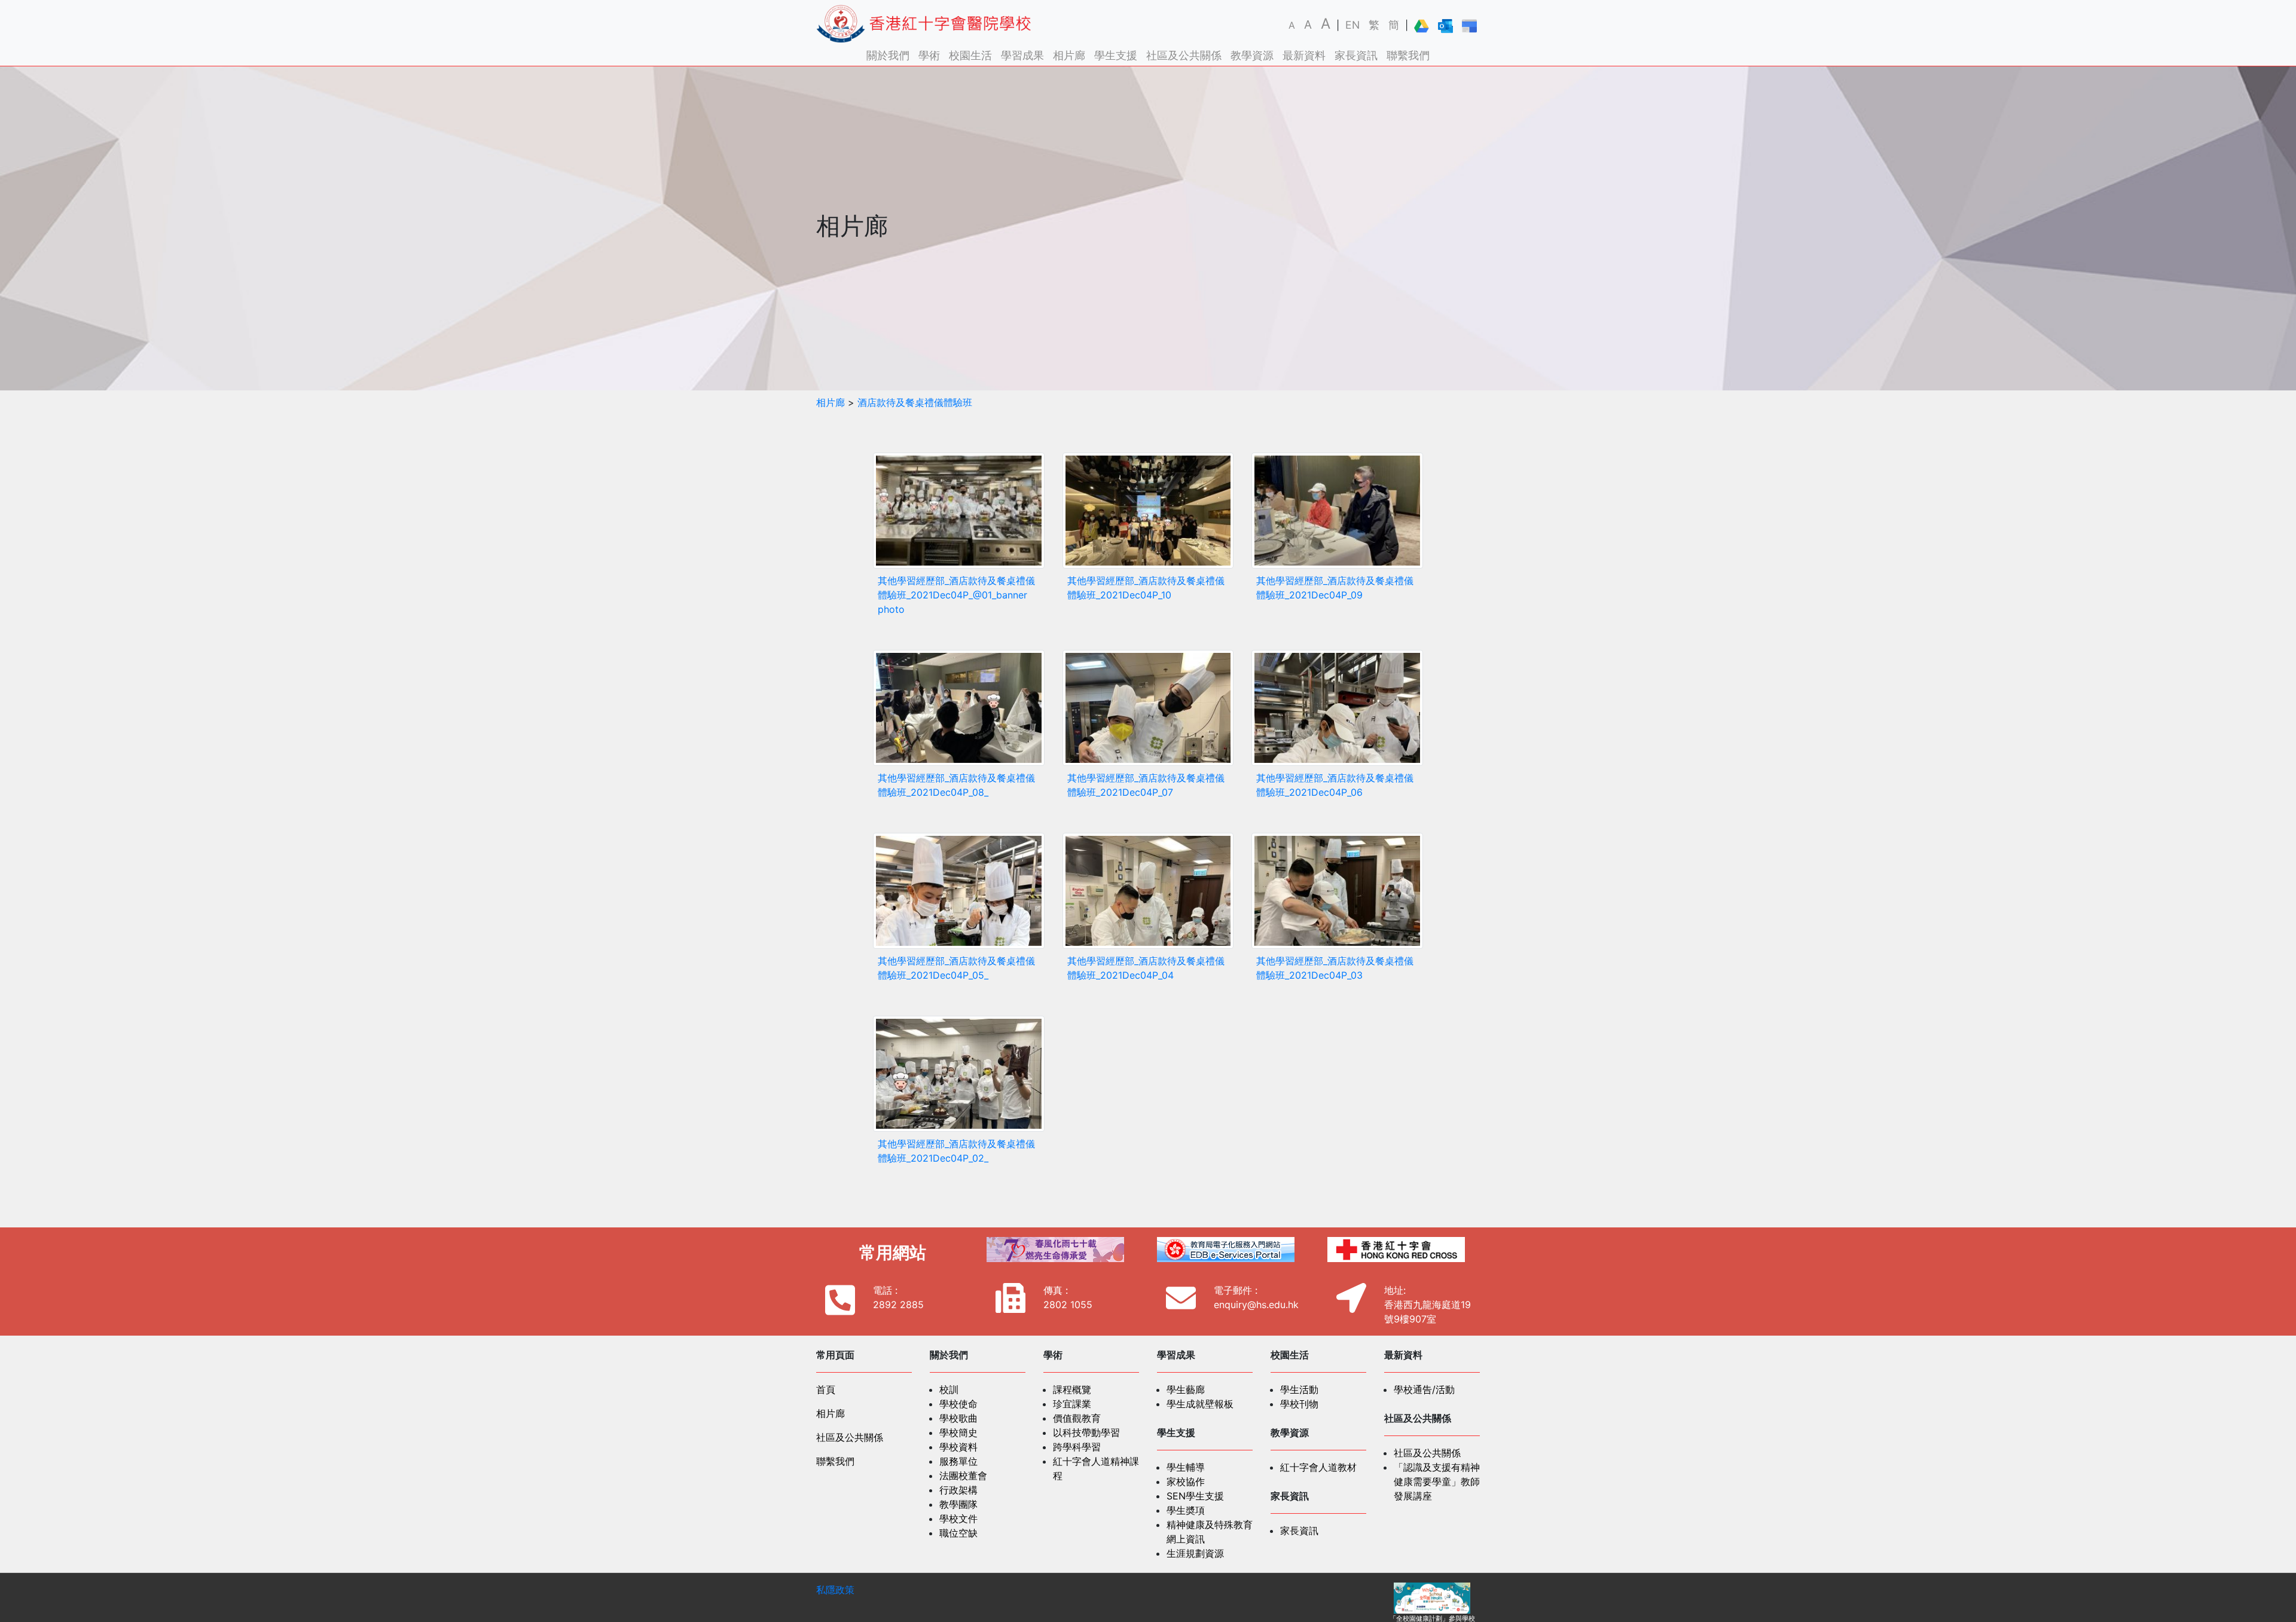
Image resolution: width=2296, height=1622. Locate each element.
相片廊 (1069, 55)
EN (1352, 25)
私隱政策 (835, 1590)
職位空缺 (958, 1533)
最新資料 (1304, 55)
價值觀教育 (1077, 1418)
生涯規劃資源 (1195, 1553)
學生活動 (1299, 1389)
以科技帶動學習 (1086, 1432)
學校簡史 (958, 1432)
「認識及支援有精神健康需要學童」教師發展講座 (1437, 1482)
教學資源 (1252, 55)
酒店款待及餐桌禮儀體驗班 (915, 402)
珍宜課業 (1072, 1404)
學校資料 (958, 1447)
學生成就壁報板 (1200, 1404)
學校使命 (958, 1404)
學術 (929, 55)
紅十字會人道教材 (1318, 1467)
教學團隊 (958, 1504)
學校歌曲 (958, 1418)
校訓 (949, 1389)
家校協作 (1186, 1482)
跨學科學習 (1077, 1447)
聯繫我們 (1408, 55)
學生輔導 (1186, 1467)
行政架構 (958, 1490)
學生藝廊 (1186, 1389)
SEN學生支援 (1195, 1496)
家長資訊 (1356, 55)
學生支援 (1116, 55)
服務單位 (958, 1461)
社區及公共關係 (1184, 55)
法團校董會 (963, 1476)
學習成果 (1022, 55)
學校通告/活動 (1424, 1389)
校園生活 (970, 55)
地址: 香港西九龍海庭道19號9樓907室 (1428, 1305)
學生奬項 (1186, 1510)
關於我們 (888, 55)
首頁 (826, 1389)
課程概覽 (1072, 1389)
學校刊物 (1299, 1404)
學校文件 (958, 1519)
